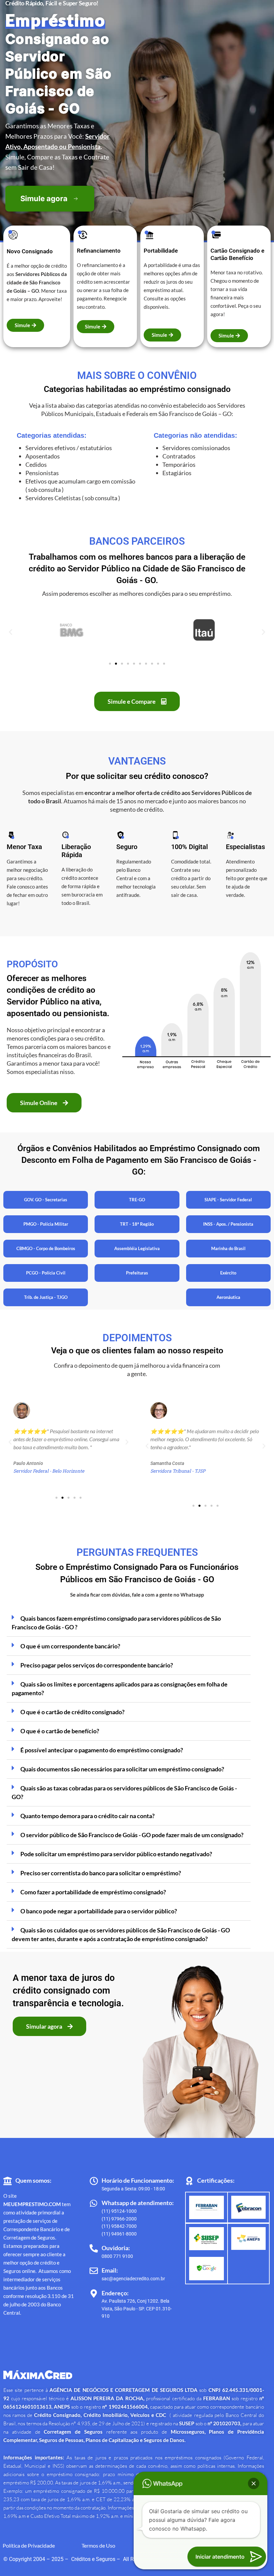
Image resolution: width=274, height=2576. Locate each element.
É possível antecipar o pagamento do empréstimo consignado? (102, 1750)
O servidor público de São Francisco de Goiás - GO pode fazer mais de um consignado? (132, 1835)
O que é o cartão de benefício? (60, 1731)
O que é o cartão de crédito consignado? (73, 1712)
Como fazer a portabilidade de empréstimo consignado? (93, 1892)
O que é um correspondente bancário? (70, 1646)
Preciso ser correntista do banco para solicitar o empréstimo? (101, 1873)
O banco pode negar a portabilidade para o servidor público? (99, 1911)
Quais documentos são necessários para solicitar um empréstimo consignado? (122, 1769)
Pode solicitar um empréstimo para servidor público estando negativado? (116, 1854)
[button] (11, 632)
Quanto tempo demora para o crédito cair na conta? (88, 1816)
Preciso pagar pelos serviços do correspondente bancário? (97, 1665)
